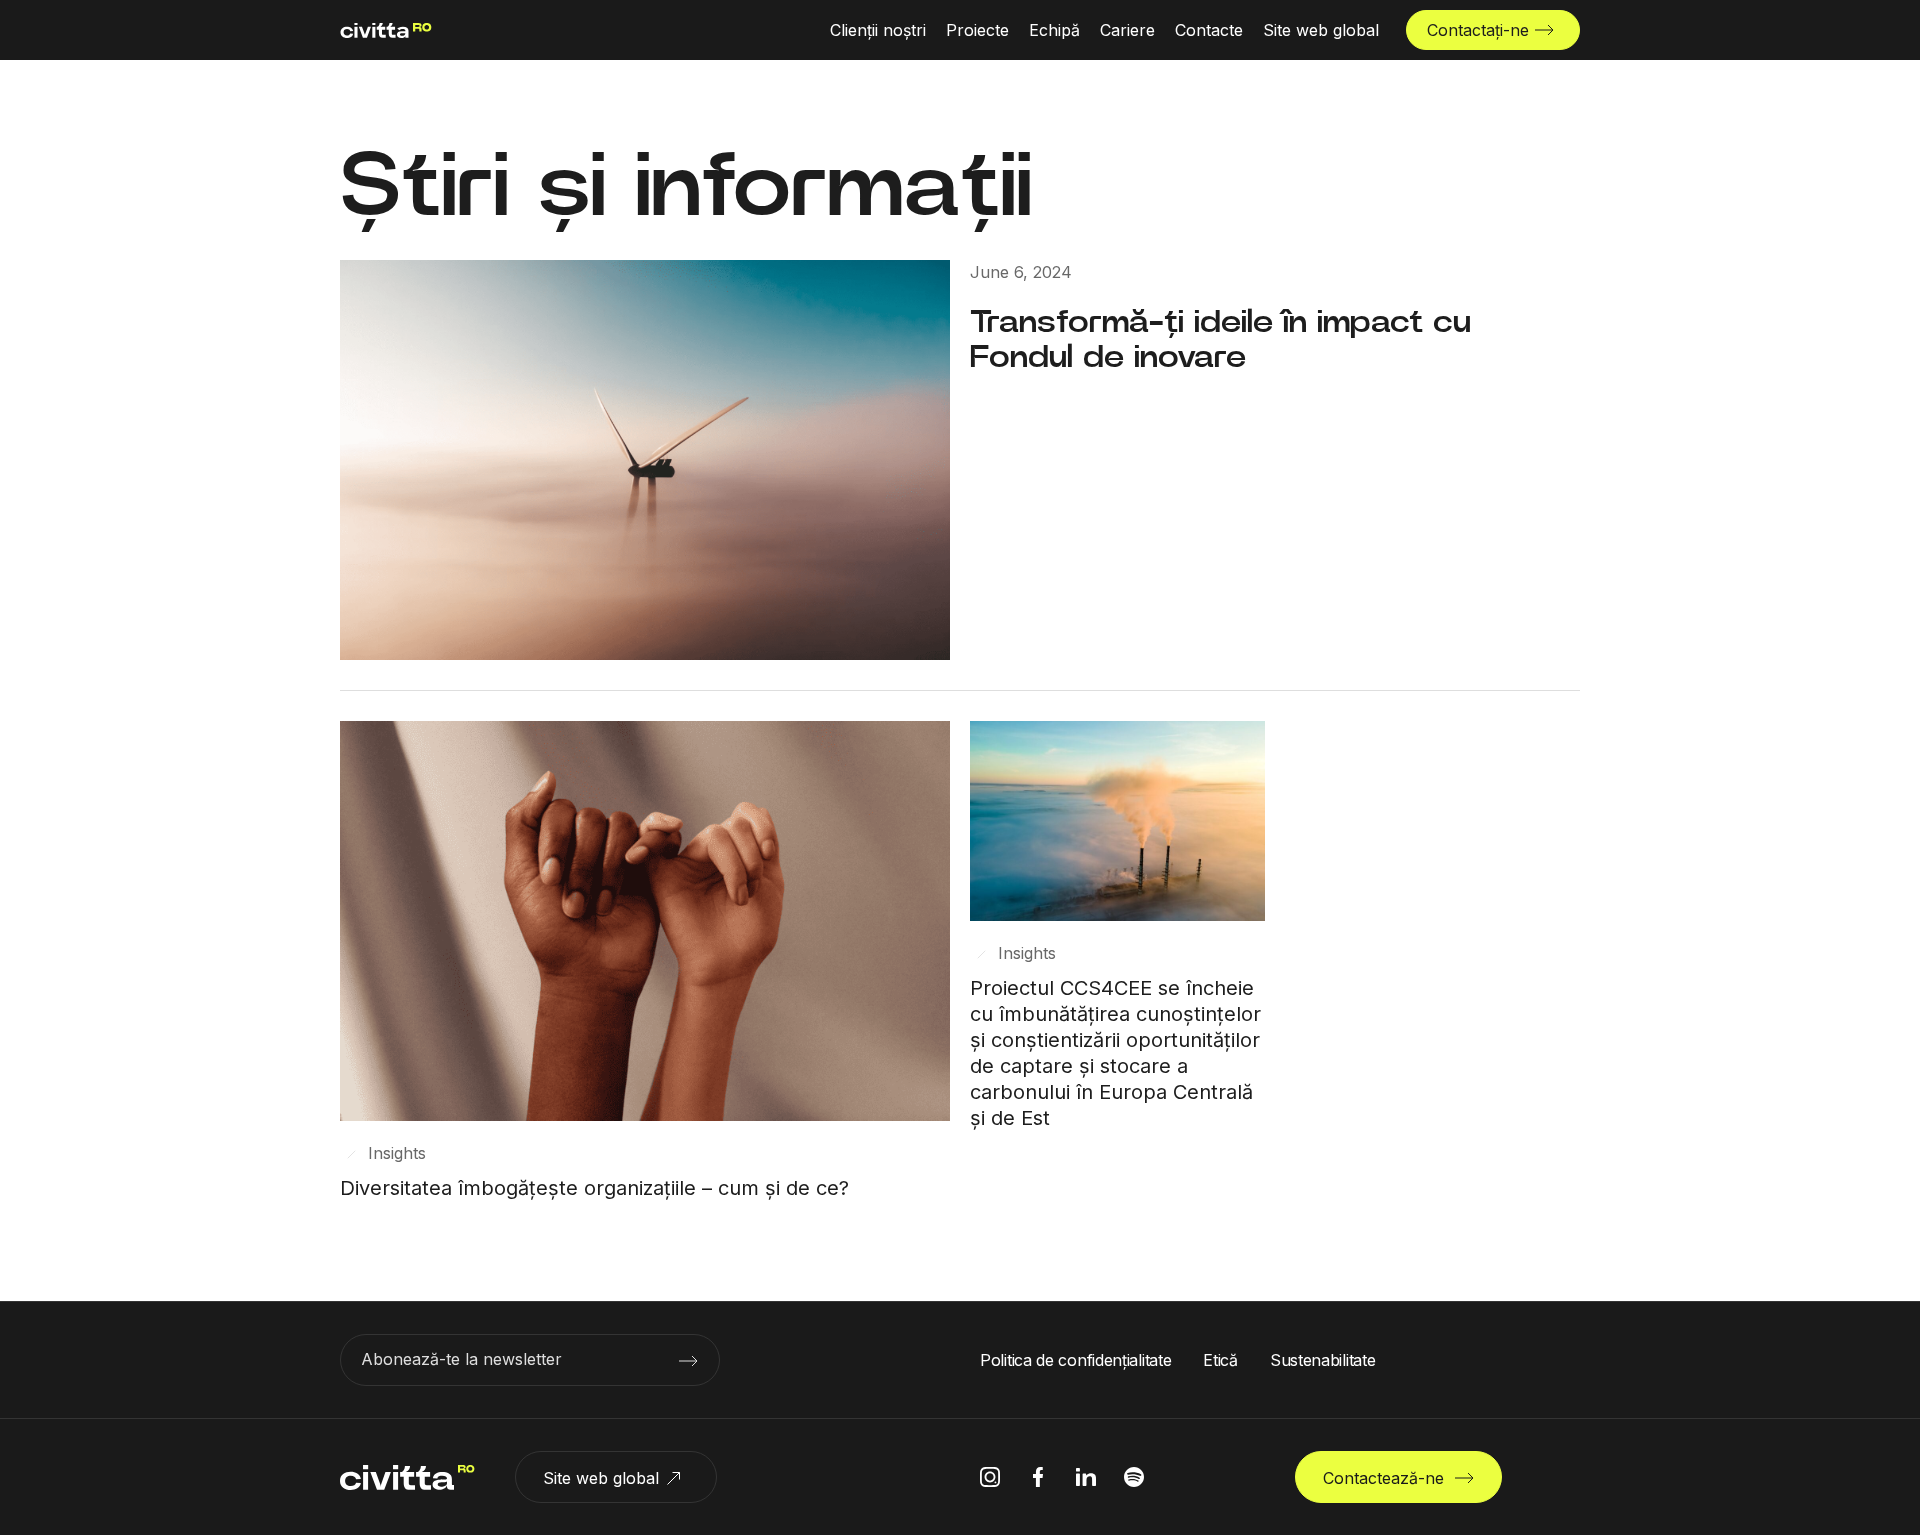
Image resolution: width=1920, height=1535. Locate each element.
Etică (1220, 1360)
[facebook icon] (1038, 1477)
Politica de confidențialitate (1075, 1360)
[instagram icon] (990, 1477)
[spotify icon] (1134, 1477)
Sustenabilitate (1323, 1360)
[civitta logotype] (386, 30)
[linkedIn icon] (1086, 1477)
